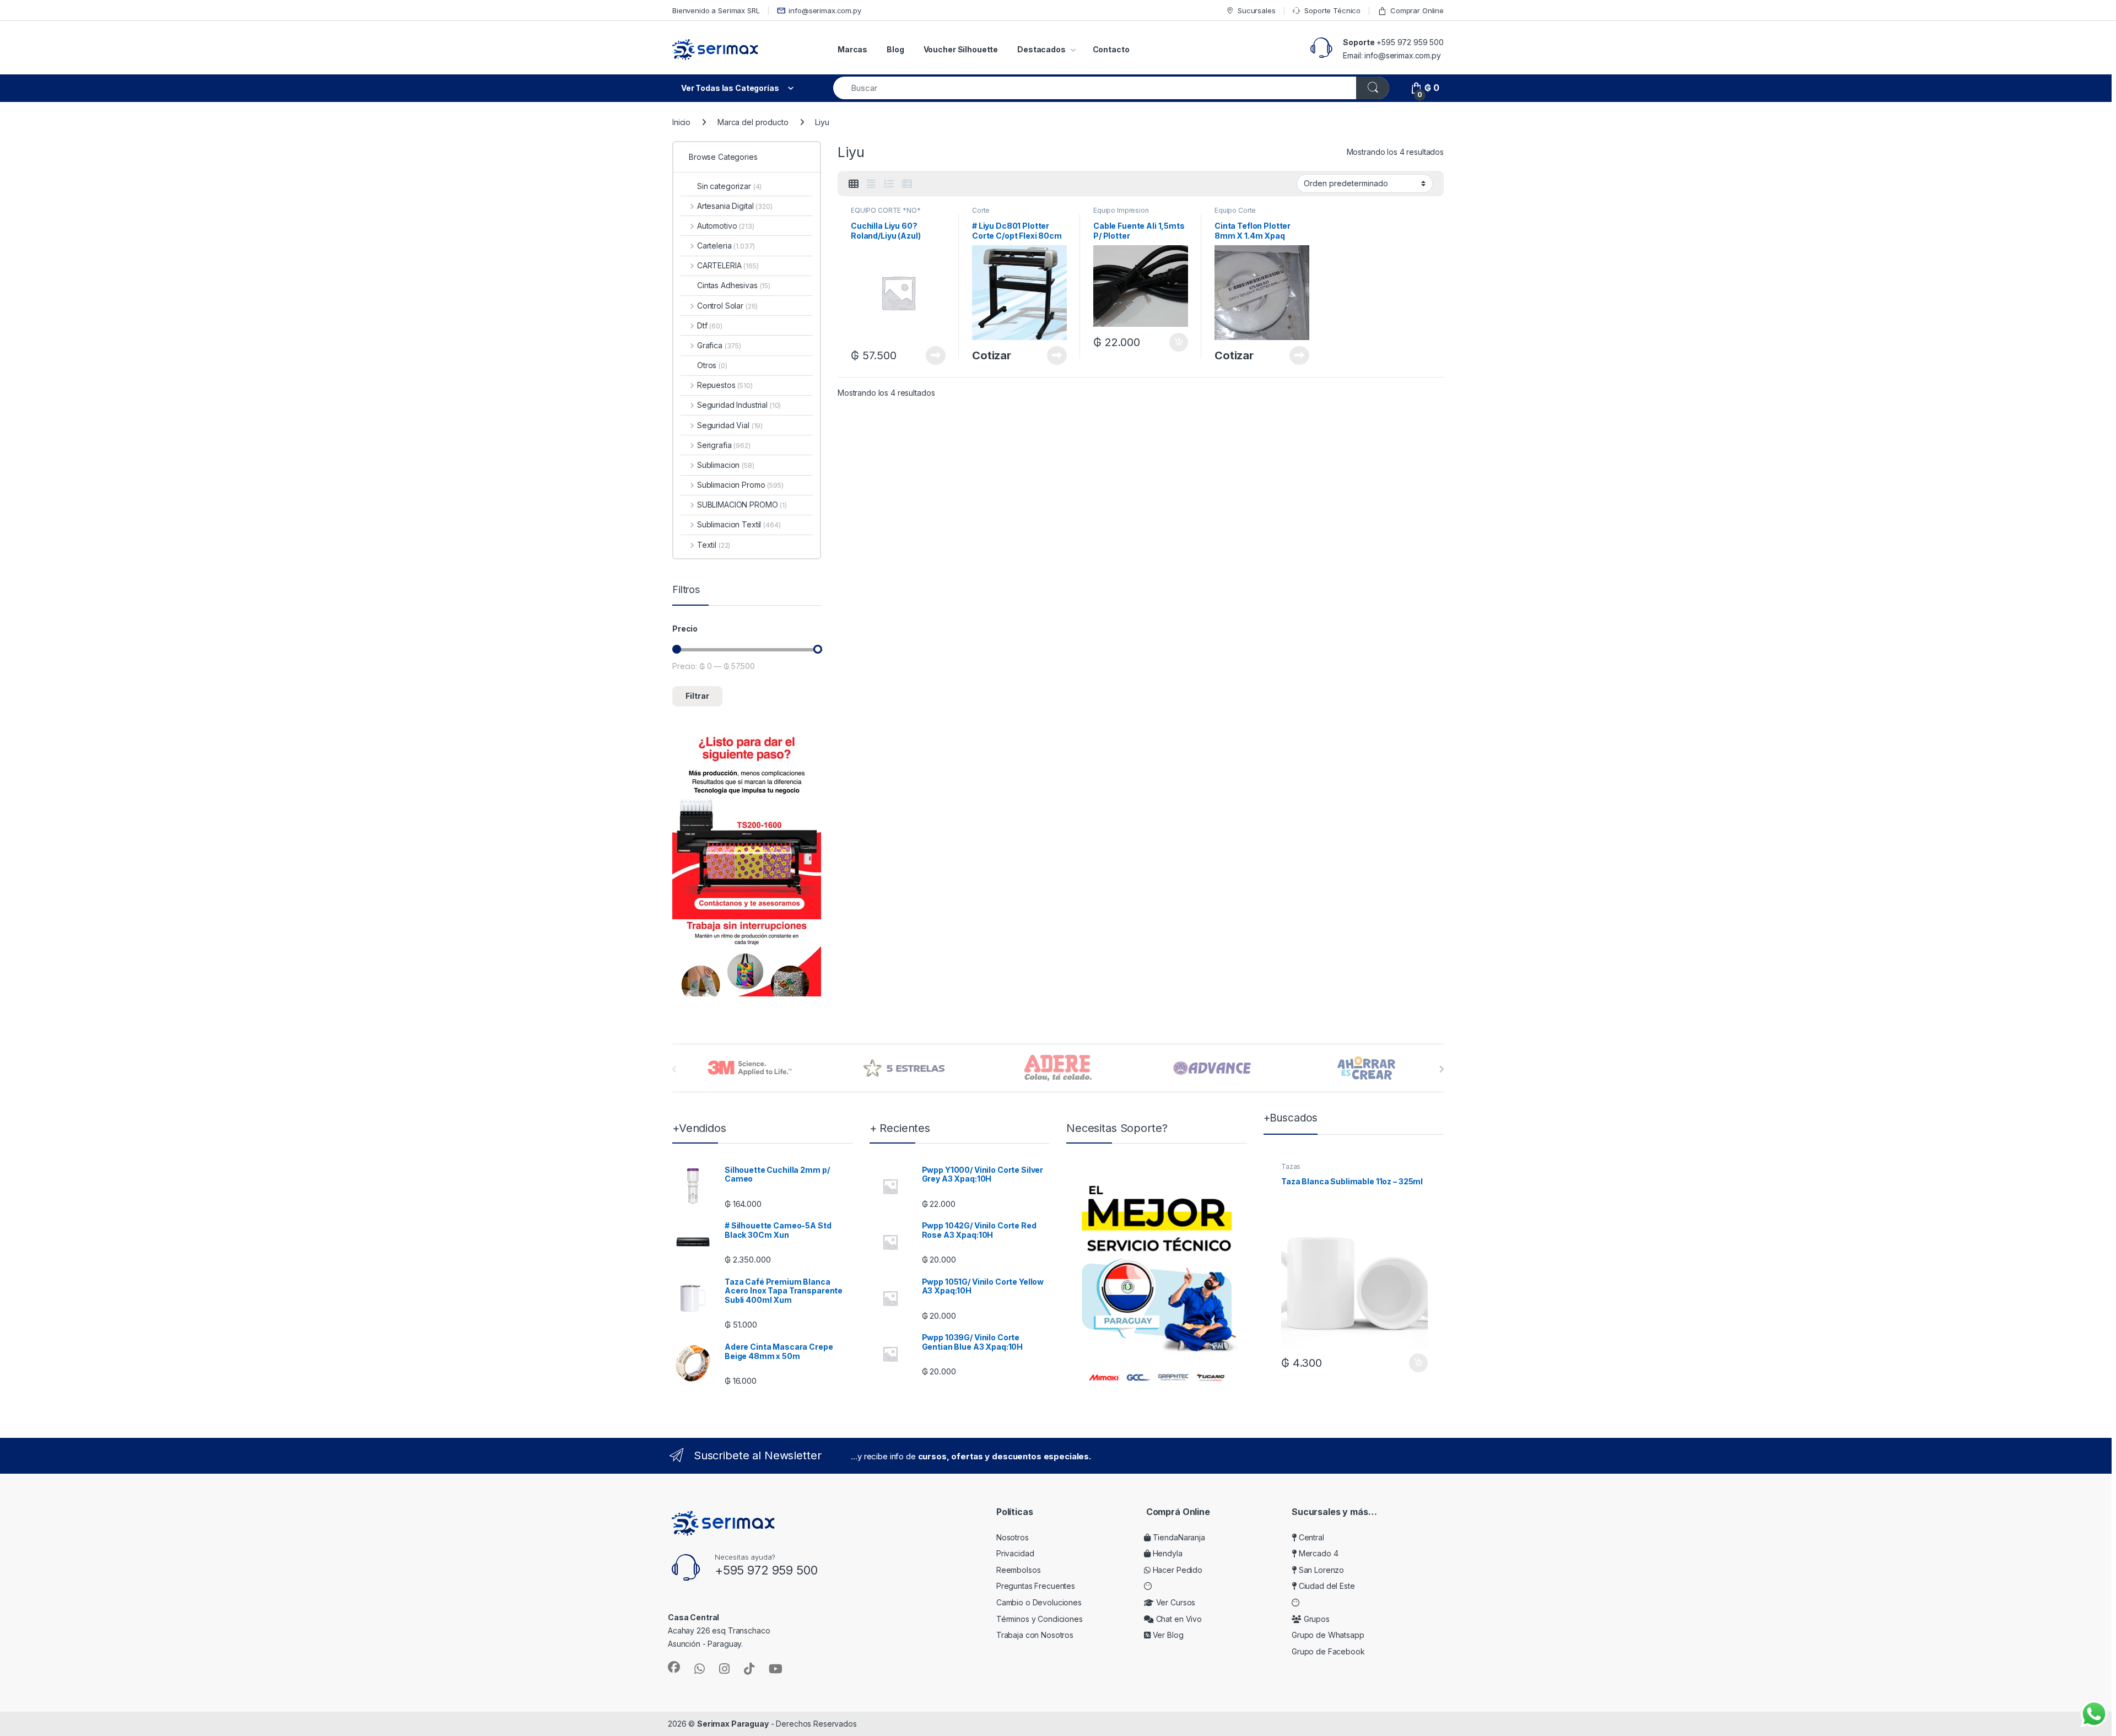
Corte (981, 210)
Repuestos (725, 385)
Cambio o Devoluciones (1039, 1602)
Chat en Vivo (1178, 1619)
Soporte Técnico (1332, 10)
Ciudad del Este (1326, 1586)
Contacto (1111, 49)
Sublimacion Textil (739, 524)
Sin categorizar (729, 186)
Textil (714, 545)
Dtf (710, 325)
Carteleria (726, 246)
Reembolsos (1019, 1570)
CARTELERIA (728, 265)
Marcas (852, 49)
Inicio (681, 122)
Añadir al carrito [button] (1177, 342)
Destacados (1041, 49)
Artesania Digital (735, 206)
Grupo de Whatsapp (1328, 1635)
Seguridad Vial (730, 425)
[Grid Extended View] (871, 184)
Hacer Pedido (1176, 1570)
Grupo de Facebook (1328, 1651)
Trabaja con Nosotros (1035, 1635)
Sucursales (1256, 10)
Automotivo (726, 226)
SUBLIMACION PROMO (742, 505)
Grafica (719, 345)
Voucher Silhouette (961, 49)
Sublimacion (726, 465)
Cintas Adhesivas (734, 285)
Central (1310, 1537)
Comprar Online (1417, 10)
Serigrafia (724, 445)
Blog (895, 49)
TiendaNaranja (1178, 1537)
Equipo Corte (1235, 210)
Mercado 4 (1317, 1553)
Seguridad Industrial (739, 405)
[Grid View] (854, 184)
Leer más (936, 355)
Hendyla (1167, 1553)
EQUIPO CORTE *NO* (886, 210)
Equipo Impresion (1121, 210)
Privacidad (1015, 1553)
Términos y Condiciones (1040, 1619)
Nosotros (1013, 1537)
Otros (712, 365)
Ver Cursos (1175, 1602)
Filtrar (697, 696)
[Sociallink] (674, 1667)
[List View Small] (907, 184)
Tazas (1291, 1166)
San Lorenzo (1320, 1570)
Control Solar (727, 306)
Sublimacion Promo (740, 485)
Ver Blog (1167, 1635)
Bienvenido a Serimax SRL (716, 10)
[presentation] (1441, 1069)
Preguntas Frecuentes (1036, 1586)
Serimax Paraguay (733, 1724)
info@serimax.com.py (825, 10)
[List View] (889, 184)
